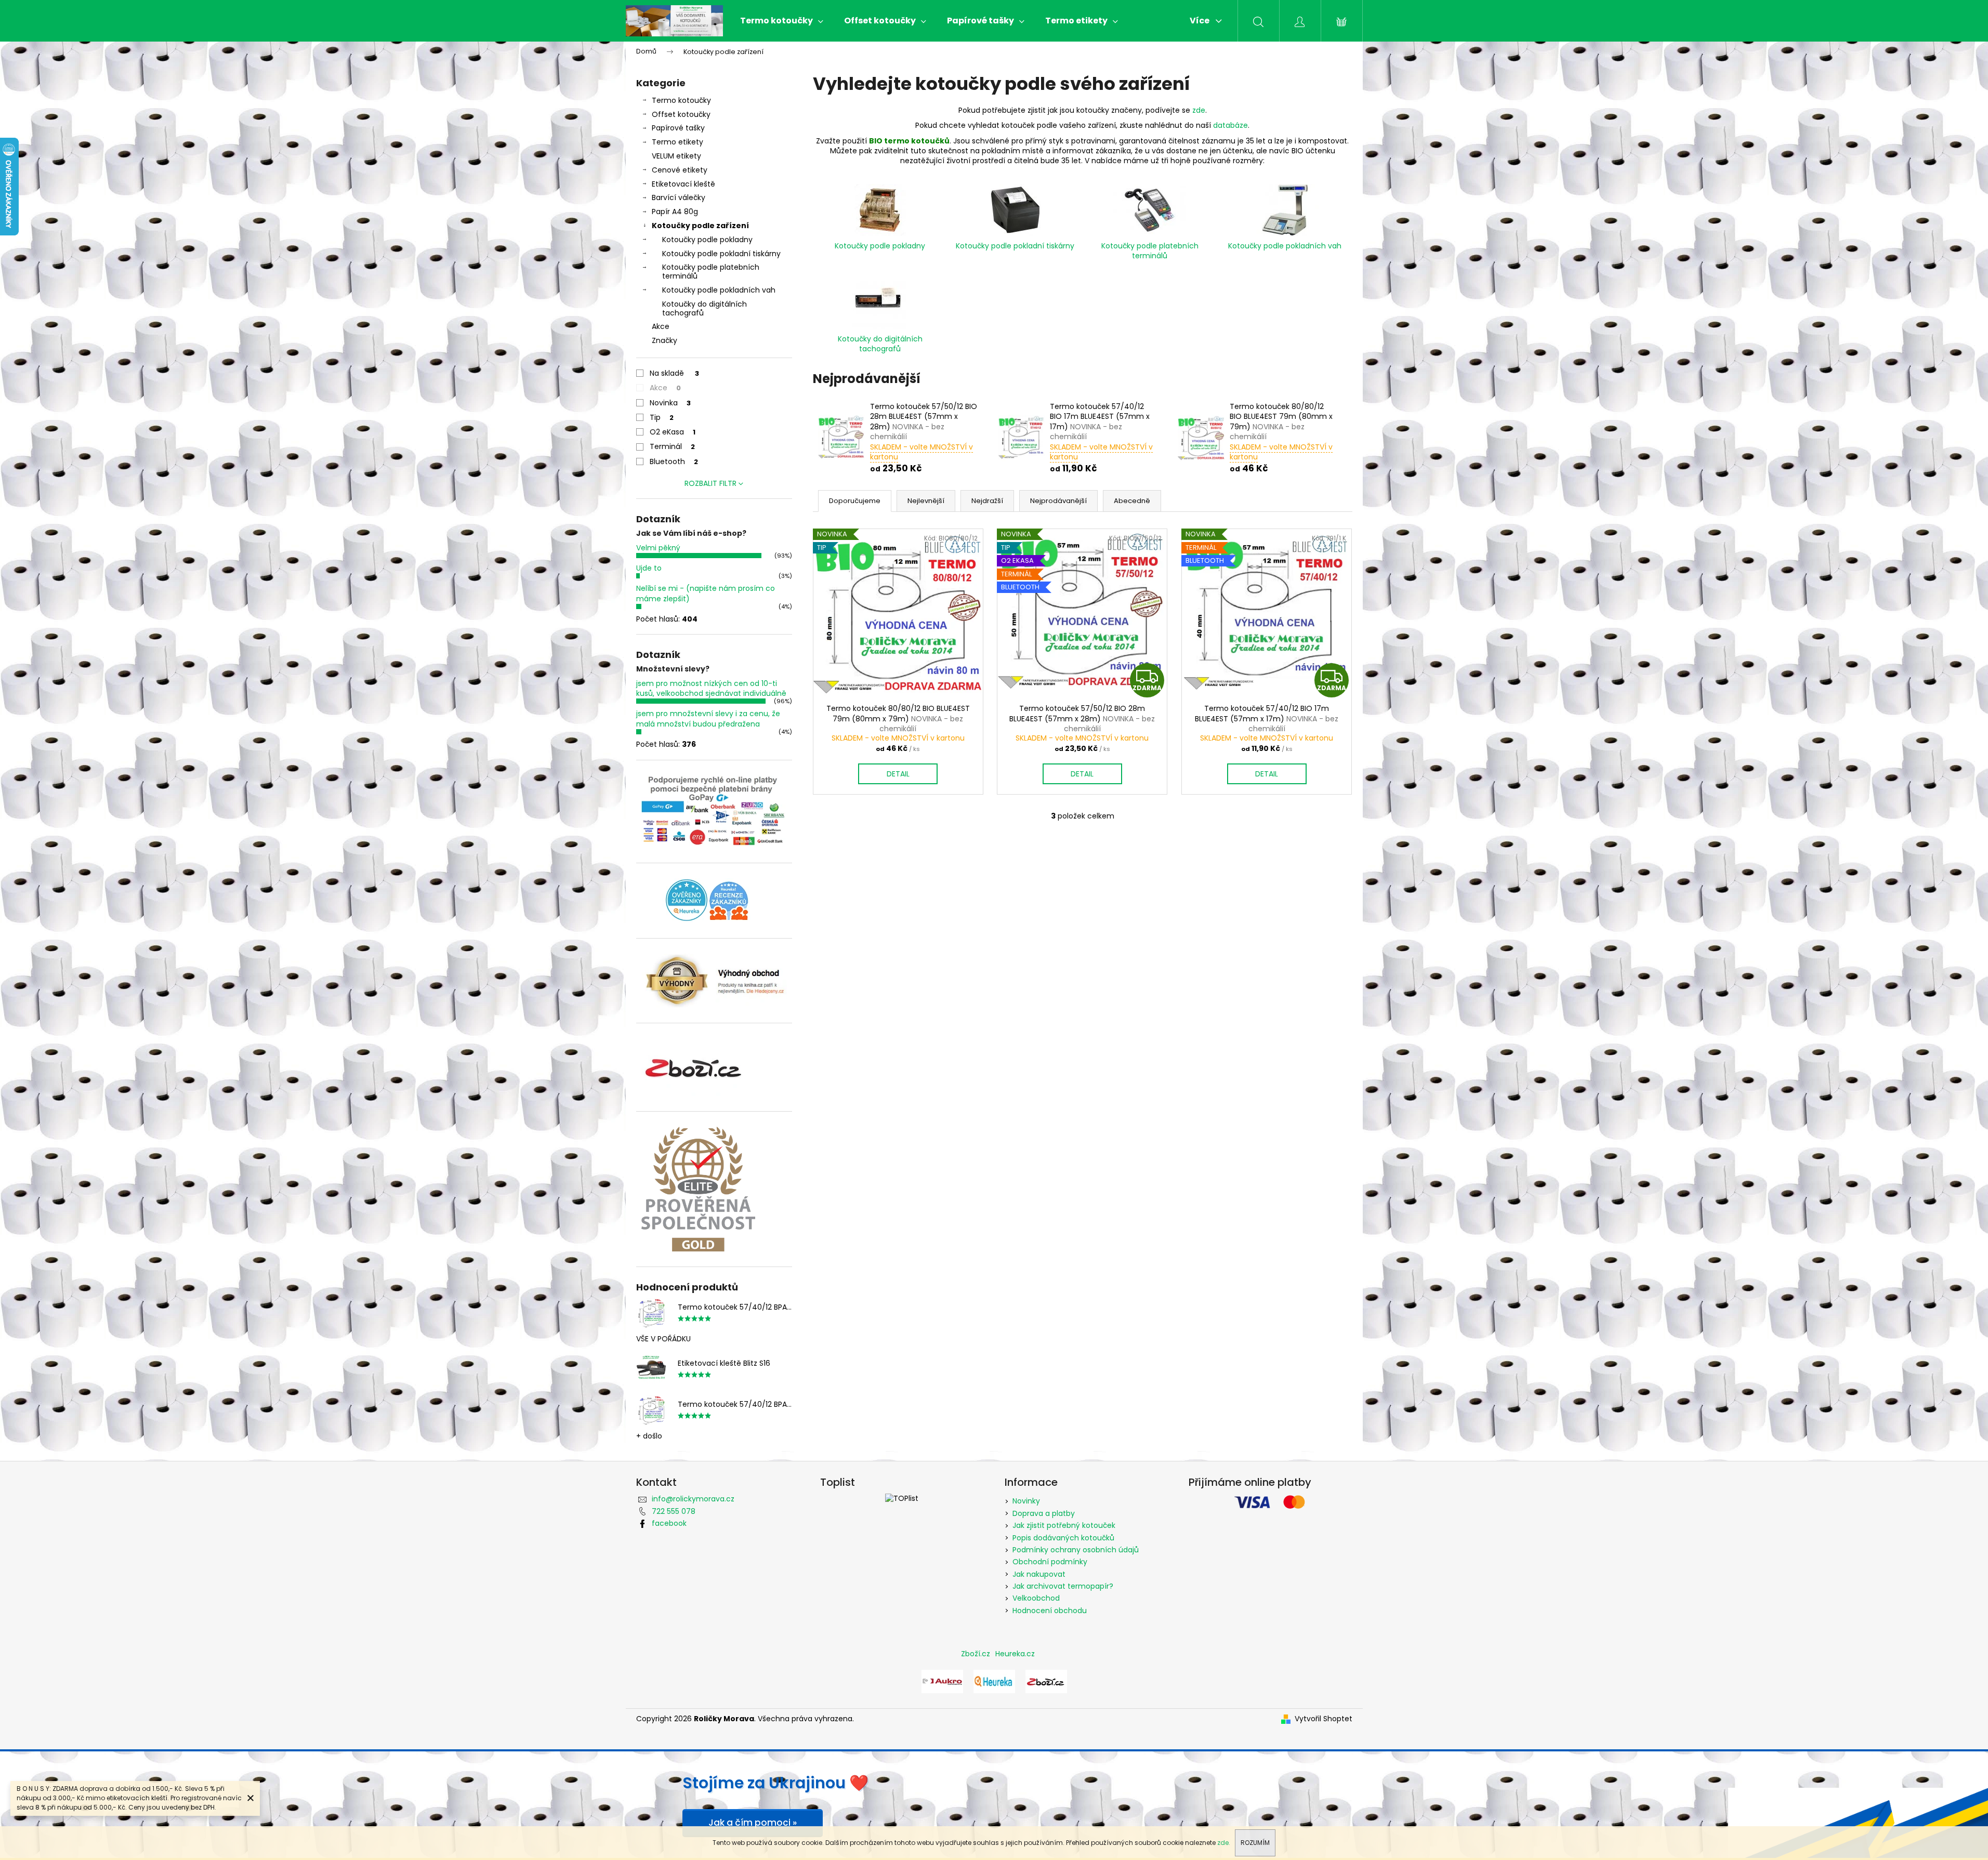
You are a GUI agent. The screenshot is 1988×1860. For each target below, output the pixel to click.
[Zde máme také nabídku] (942, 1681)
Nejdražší (987, 501)
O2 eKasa (673, 432)
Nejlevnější (926, 501)
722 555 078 (674, 1511)
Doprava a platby (1044, 1513)
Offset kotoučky (681, 114)
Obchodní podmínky (1050, 1562)
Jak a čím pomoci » (753, 1823)
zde (1199, 110)
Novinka (670, 403)
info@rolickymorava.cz (693, 1499)
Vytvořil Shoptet (1324, 1719)
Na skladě (674, 373)
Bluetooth (674, 461)
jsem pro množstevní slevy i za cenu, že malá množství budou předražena (708, 718)
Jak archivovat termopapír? (1063, 1586)
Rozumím (1255, 1843)
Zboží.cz (976, 1654)
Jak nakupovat (1039, 1574)
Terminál (672, 446)
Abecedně (1132, 501)
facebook (669, 1523)
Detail (898, 774)
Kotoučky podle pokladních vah (719, 290)
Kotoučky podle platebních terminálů (711, 272)
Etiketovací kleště (683, 184)
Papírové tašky (678, 128)
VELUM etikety (676, 156)
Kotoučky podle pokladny (707, 240)
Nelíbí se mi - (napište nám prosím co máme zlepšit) (706, 593)
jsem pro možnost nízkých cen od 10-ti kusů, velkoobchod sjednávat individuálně (711, 688)
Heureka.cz (1015, 1654)
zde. (1224, 1843)
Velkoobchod (1036, 1598)
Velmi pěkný (658, 548)
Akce (661, 326)
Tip (662, 417)
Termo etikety (677, 142)
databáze (1230, 125)
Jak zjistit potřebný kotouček (1064, 1525)
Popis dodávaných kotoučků (1063, 1538)
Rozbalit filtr (710, 483)
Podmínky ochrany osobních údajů (1076, 1550)
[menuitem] (782, 21)
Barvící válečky (679, 197)
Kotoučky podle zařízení (700, 226)
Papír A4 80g (675, 212)
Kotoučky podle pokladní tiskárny (721, 254)
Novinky (1026, 1501)
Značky (664, 340)
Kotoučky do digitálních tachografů (705, 308)
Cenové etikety (680, 170)
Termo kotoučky (681, 100)
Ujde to (649, 568)
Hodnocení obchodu (1050, 1611)
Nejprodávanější (1058, 501)
